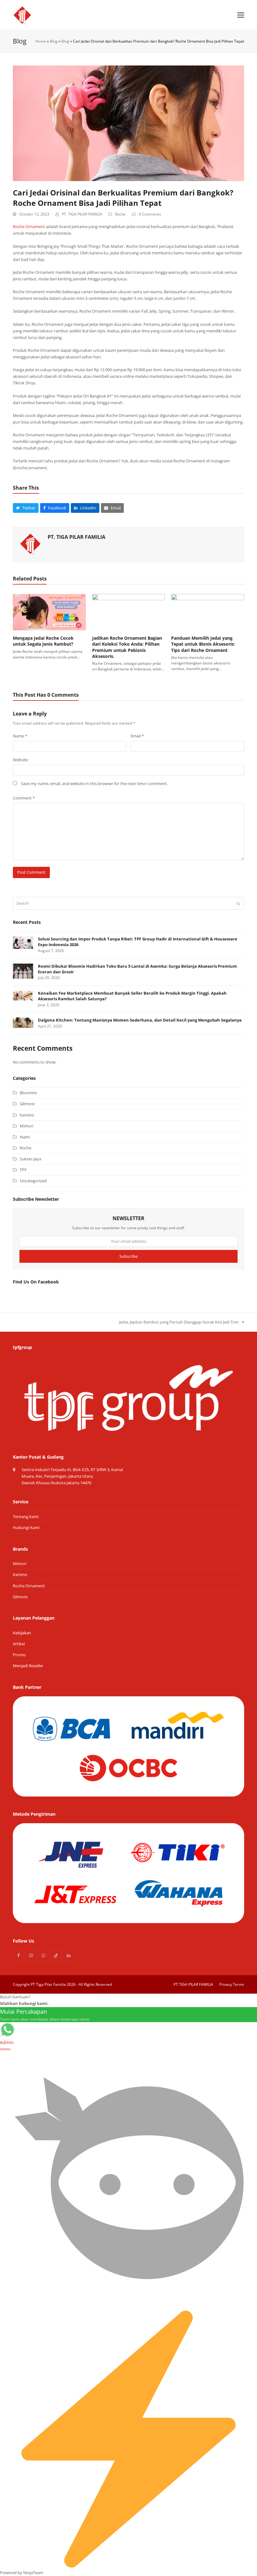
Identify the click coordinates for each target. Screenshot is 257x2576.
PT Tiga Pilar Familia (48, 1984)
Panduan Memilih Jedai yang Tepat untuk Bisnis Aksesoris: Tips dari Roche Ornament (203, 644)
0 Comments (150, 214)
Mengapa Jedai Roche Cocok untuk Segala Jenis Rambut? (43, 641)
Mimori (26, 1126)
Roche (120, 214)
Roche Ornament (29, 226)
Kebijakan (22, 1633)
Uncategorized (33, 1181)
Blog (54, 41)
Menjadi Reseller (28, 1666)
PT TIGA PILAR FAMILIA (193, 1984)
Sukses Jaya (30, 1159)
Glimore (27, 1104)
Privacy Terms (232, 1984)
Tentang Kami (26, 1517)
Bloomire (28, 1093)
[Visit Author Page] (30, 544)
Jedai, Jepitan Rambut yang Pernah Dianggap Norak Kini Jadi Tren (179, 1322)
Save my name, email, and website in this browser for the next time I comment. (94, 783)
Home (41, 41)
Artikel (19, 1644)
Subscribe (128, 1256)
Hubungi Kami (26, 1527)
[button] (241, 15)
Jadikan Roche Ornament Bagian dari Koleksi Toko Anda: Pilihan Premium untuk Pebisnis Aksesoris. (127, 647)
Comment (24, 798)
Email (137, 736)
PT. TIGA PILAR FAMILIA (82, 214)
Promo (19, 1655)
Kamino (27, 1115)
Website (20, 760)
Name (20, 736)
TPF (23, 1170)
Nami (25, 1137)
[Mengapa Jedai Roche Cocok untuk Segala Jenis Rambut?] (49, 611)
